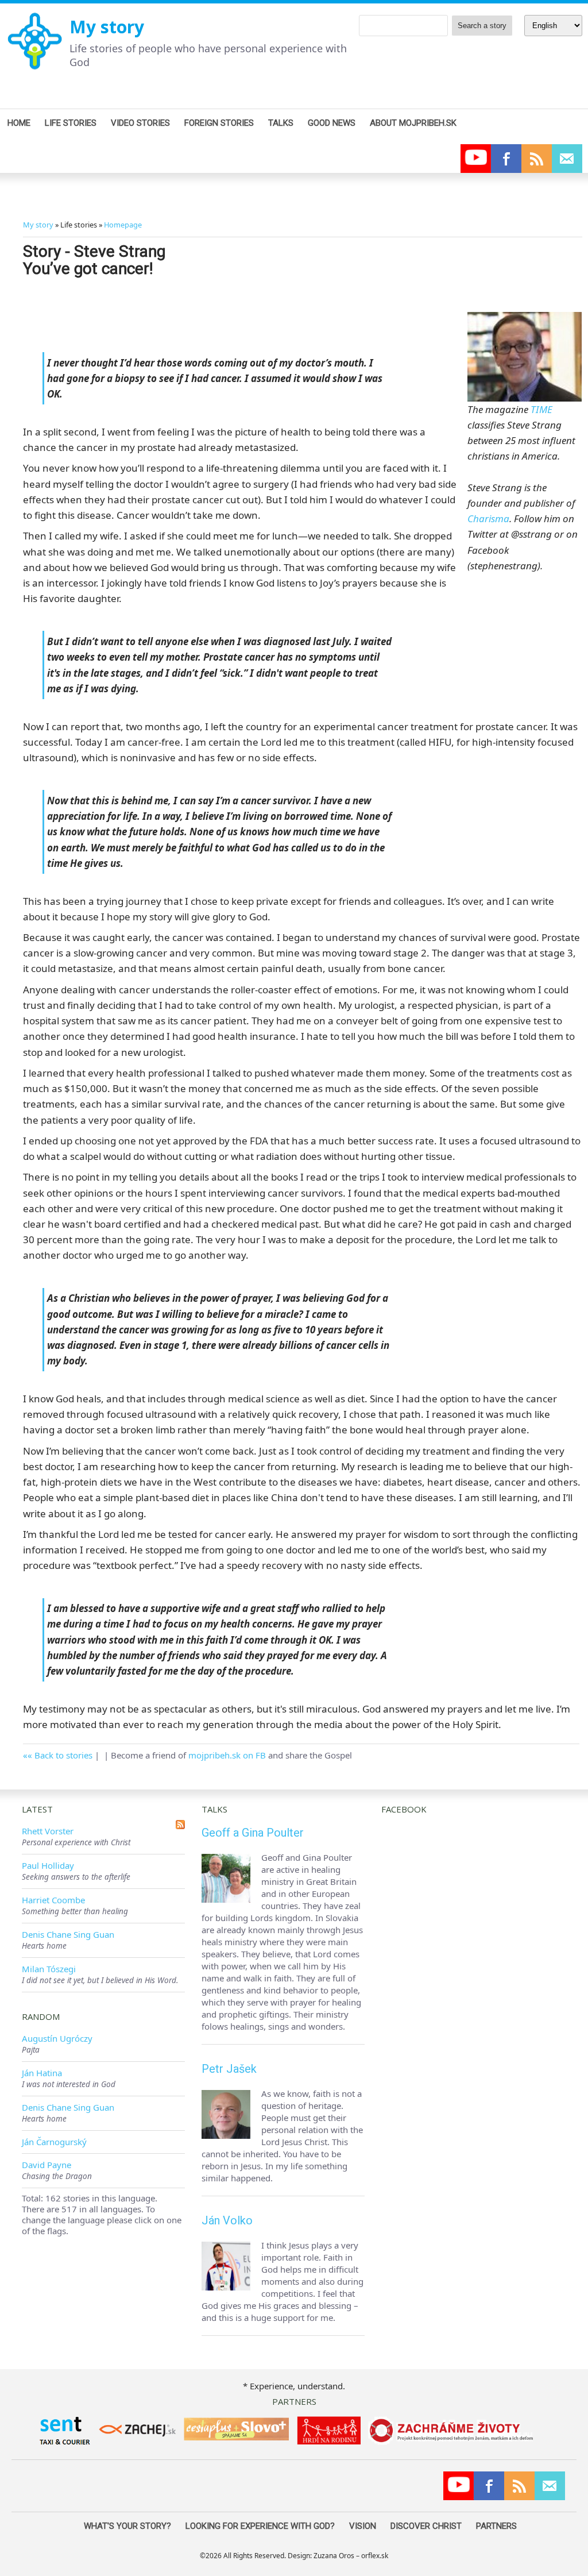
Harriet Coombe (53, 1900)
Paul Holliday (48, 1865)
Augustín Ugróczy (57, 2038)
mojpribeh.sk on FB (227, 1755)
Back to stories (63, 1755)
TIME (541, 409)
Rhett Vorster (48, 1831)
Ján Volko (227, 2220)
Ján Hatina (42, 2073)
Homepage (123, 225)
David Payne (47, 2165)
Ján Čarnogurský (54, 2142)
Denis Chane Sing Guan (68, 1934)
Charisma (488, 518)
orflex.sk (375, 2556)
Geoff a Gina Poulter (253, 1833)
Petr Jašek (229, 2069)
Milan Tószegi (49, 1969)
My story (107, 27)
